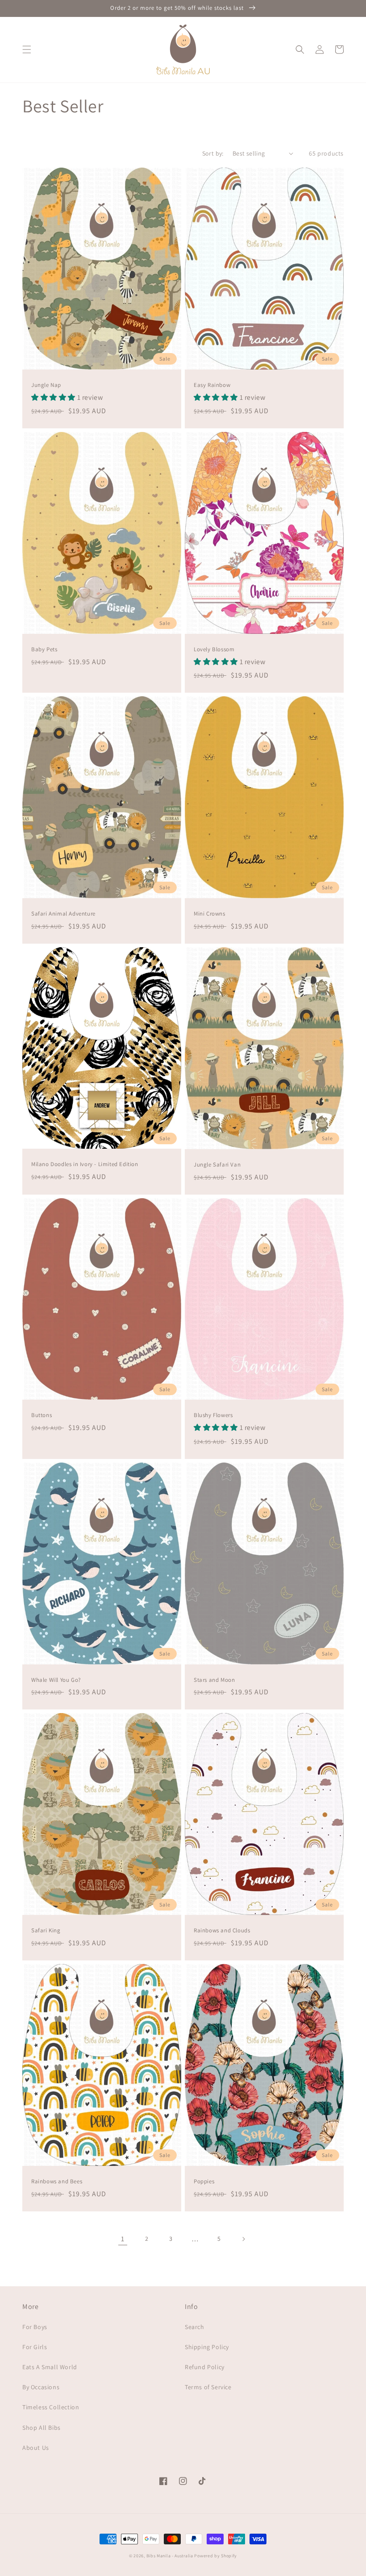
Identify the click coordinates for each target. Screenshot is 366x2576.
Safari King (46, 1931)
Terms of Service (208, 2387)
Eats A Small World (50, 2367)
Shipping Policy (207, 2347)
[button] (27, 49)
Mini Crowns (210, 914)
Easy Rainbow (212, 385)
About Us (36, 2448)
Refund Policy (205, 2367)
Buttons (42, 1415)
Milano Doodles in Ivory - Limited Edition (85, 1164)
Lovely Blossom (214, 649)
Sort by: (213, 153)
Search (195, 2327)
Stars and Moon (214, 1680)
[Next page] (243, 2239)
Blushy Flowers (213, 1415)
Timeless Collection (51, 2407)
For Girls (35, 2347)
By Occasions (41, 2387)
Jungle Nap (46, 385)
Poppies (204, 2182)
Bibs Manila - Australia (170, 2556)
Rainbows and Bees (57, 2182)
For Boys (35, 2327)
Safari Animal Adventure (63, 914)
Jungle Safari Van (217, 1165)
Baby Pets (44, 649)
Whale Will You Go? (56, 1680)
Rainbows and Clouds (222, 1931)
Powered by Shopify (216, 2556)
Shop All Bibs (42, 2428)
